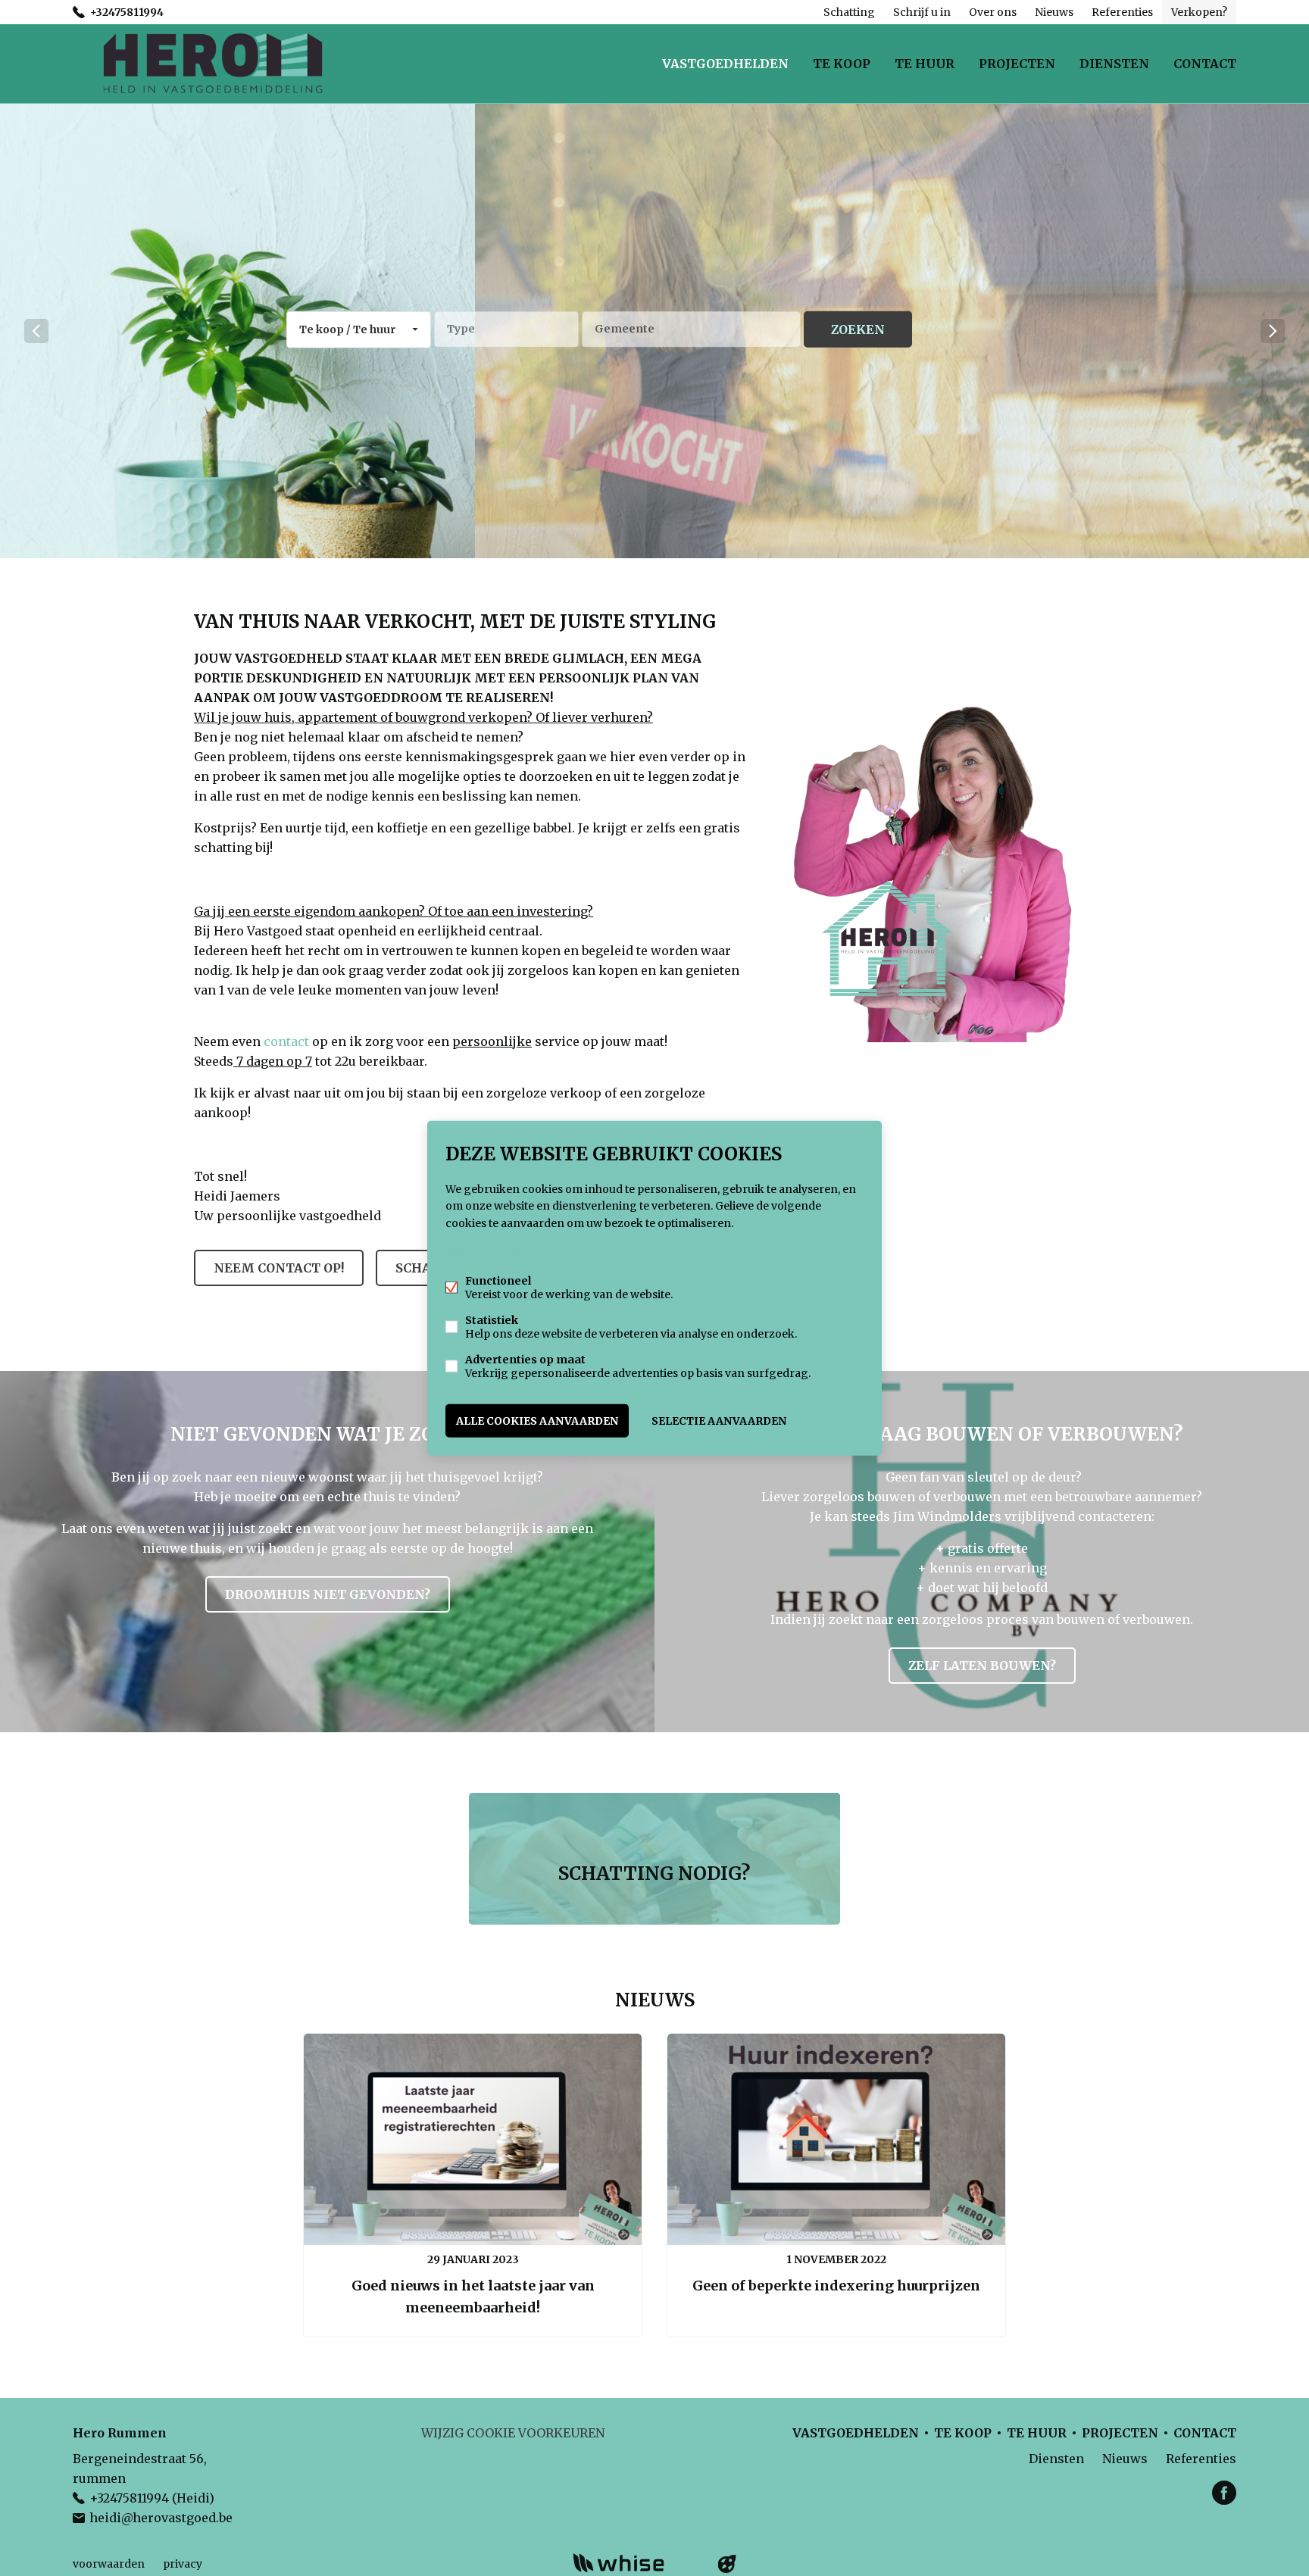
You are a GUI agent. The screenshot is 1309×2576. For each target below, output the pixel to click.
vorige (36, 331)
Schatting (849, 12)
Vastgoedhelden (725, 64)
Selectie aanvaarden (719, 1420)
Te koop (842, 64)
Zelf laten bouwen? (982, 1666)
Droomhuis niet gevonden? (328, 1594)
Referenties (1122, 12)
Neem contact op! (279, 1268)
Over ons (993, 12)
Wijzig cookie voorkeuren (513, 2433)
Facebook (1224, 2493)
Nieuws (1054, 12)
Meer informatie (489, 1252)
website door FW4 (727, 2564)
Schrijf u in (922, 12)
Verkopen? (1199, 12)
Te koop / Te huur (347, 329)
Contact (1205, 64)
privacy (183, 2564)
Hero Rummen (120, 2433)
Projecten (1017, 64)
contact (286, 1041)
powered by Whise (637, 2563)
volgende (1273, 331)
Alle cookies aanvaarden (537, 1420)
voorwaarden (109, 2564)
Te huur (925, 64)
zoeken (858, 329)
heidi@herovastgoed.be (161, 2518)
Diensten (1114, 64)
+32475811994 (127, 12)
